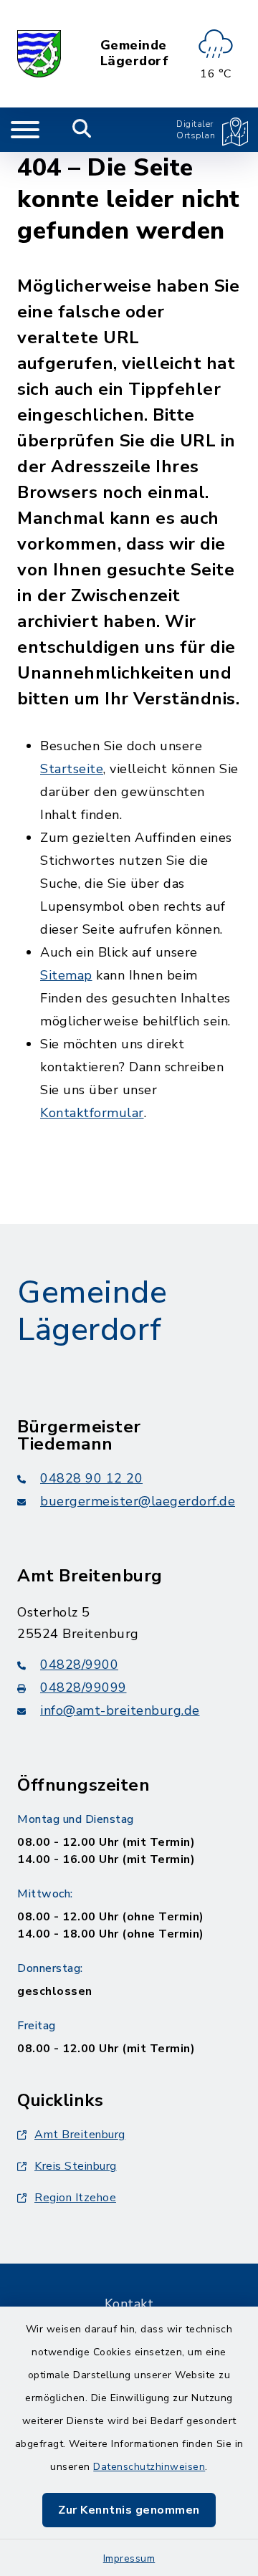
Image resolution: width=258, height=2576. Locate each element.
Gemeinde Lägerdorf (135, 53)
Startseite (72, 769)
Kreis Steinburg (76, 2166)
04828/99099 (83, 1687)
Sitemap (66, 975)
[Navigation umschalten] (25, 130)
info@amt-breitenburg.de (120, 1710)
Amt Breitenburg (80, 2135)
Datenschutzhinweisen (149, 2467)
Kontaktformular (92, 1113)
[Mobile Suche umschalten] (82, 130)
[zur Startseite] (39, 54)
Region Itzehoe (75, 2198)
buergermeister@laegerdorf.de (138, 1501)
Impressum (129, 2558)
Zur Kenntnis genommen (129, 2510)
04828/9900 (79, 1665)
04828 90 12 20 (91, 1478)
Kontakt (129, 2304)
